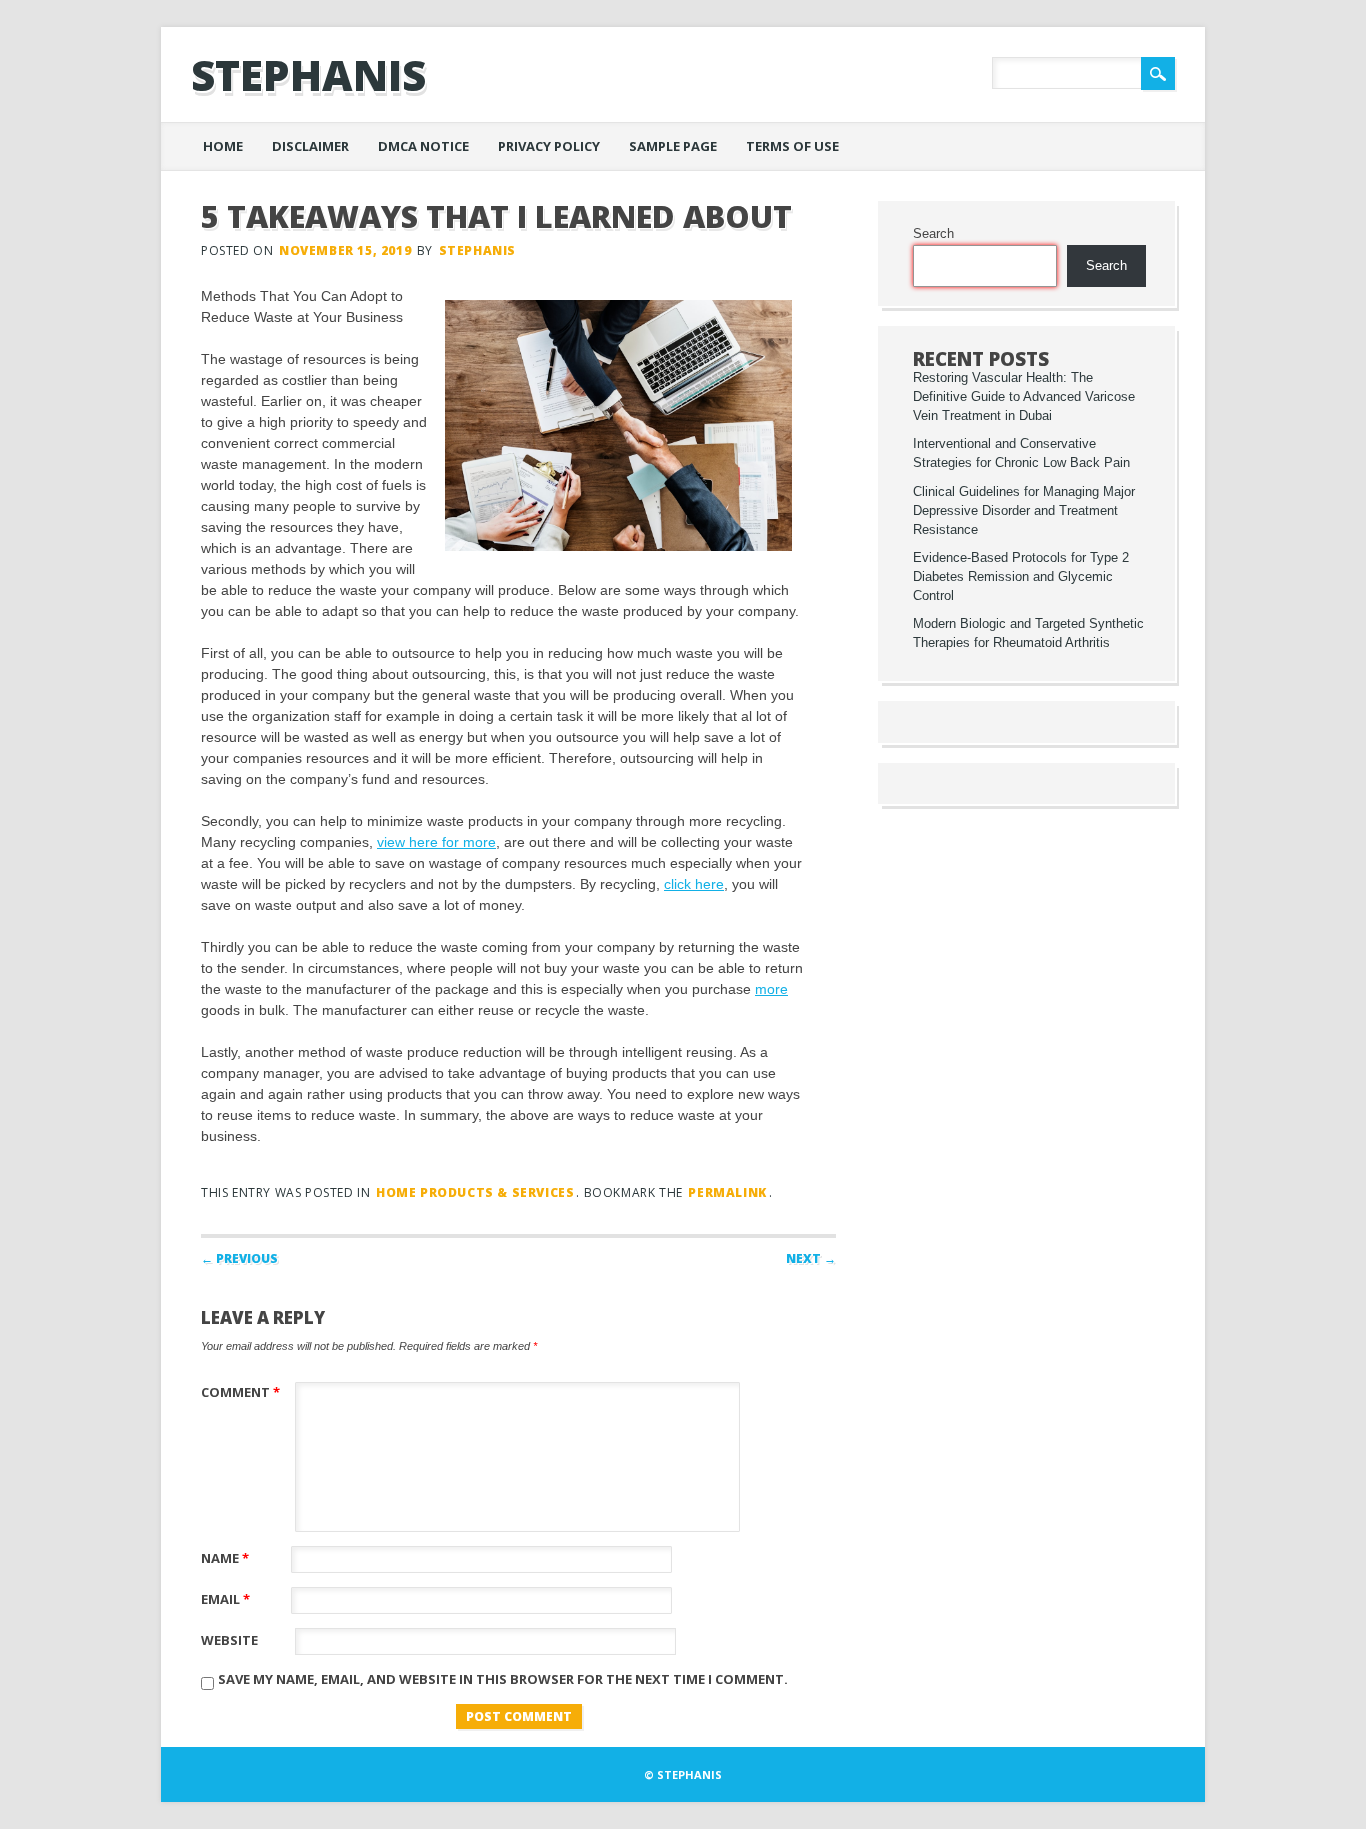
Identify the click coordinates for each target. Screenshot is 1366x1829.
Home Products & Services (475, 1192)
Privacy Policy (549, 146)
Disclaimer (310, 146)
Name (225, 1558)
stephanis (308, 74)
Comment (240, 1392)
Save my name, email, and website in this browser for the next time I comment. (503, 1679)
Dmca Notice (423, 146)
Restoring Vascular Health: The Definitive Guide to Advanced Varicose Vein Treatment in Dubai (1024, 397)
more (771, 989)
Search (933, 234)
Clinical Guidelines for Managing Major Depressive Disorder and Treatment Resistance (1024, 511)
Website (229, 1640)
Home (223, 146)
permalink (727, 1192)
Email (225, 1599)
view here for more (436, 842)
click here (694, 884)
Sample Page (673, 146)
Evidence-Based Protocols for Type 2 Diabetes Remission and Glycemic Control (1021, 577)
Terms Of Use (792, 146)
